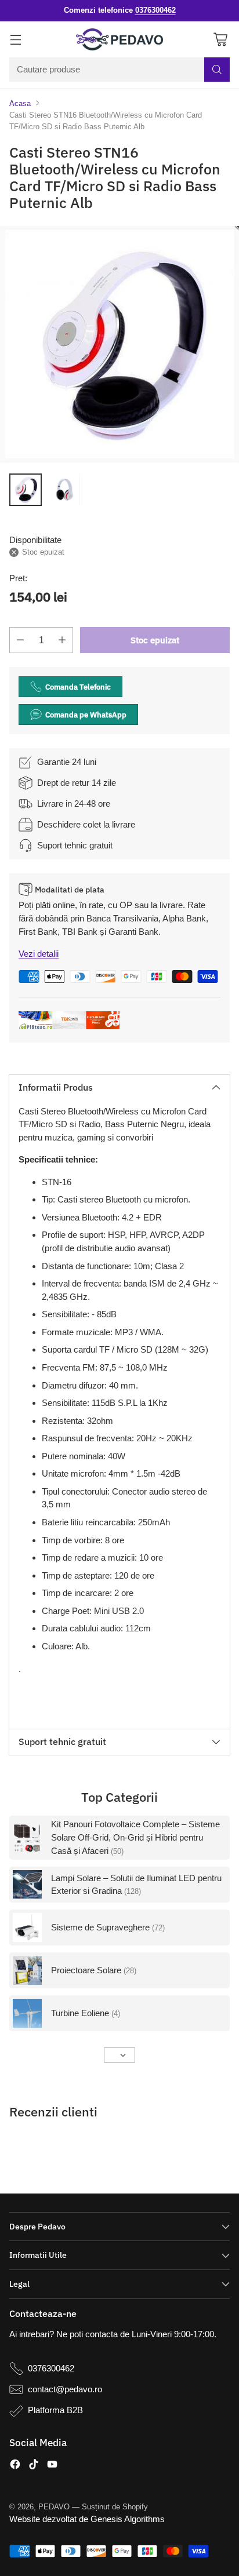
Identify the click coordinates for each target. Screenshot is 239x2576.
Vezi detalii (39, 954)
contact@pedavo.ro (65, 2389)
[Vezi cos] (220, 39)
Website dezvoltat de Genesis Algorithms (87, 2519)
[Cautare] (217, 70)
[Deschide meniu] (15, 39)
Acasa (20, 103)
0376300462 (51, 2368)
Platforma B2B (55, 2410)
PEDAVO (54, 2507)
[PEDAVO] (119, 39)
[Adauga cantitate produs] (62, 640)
